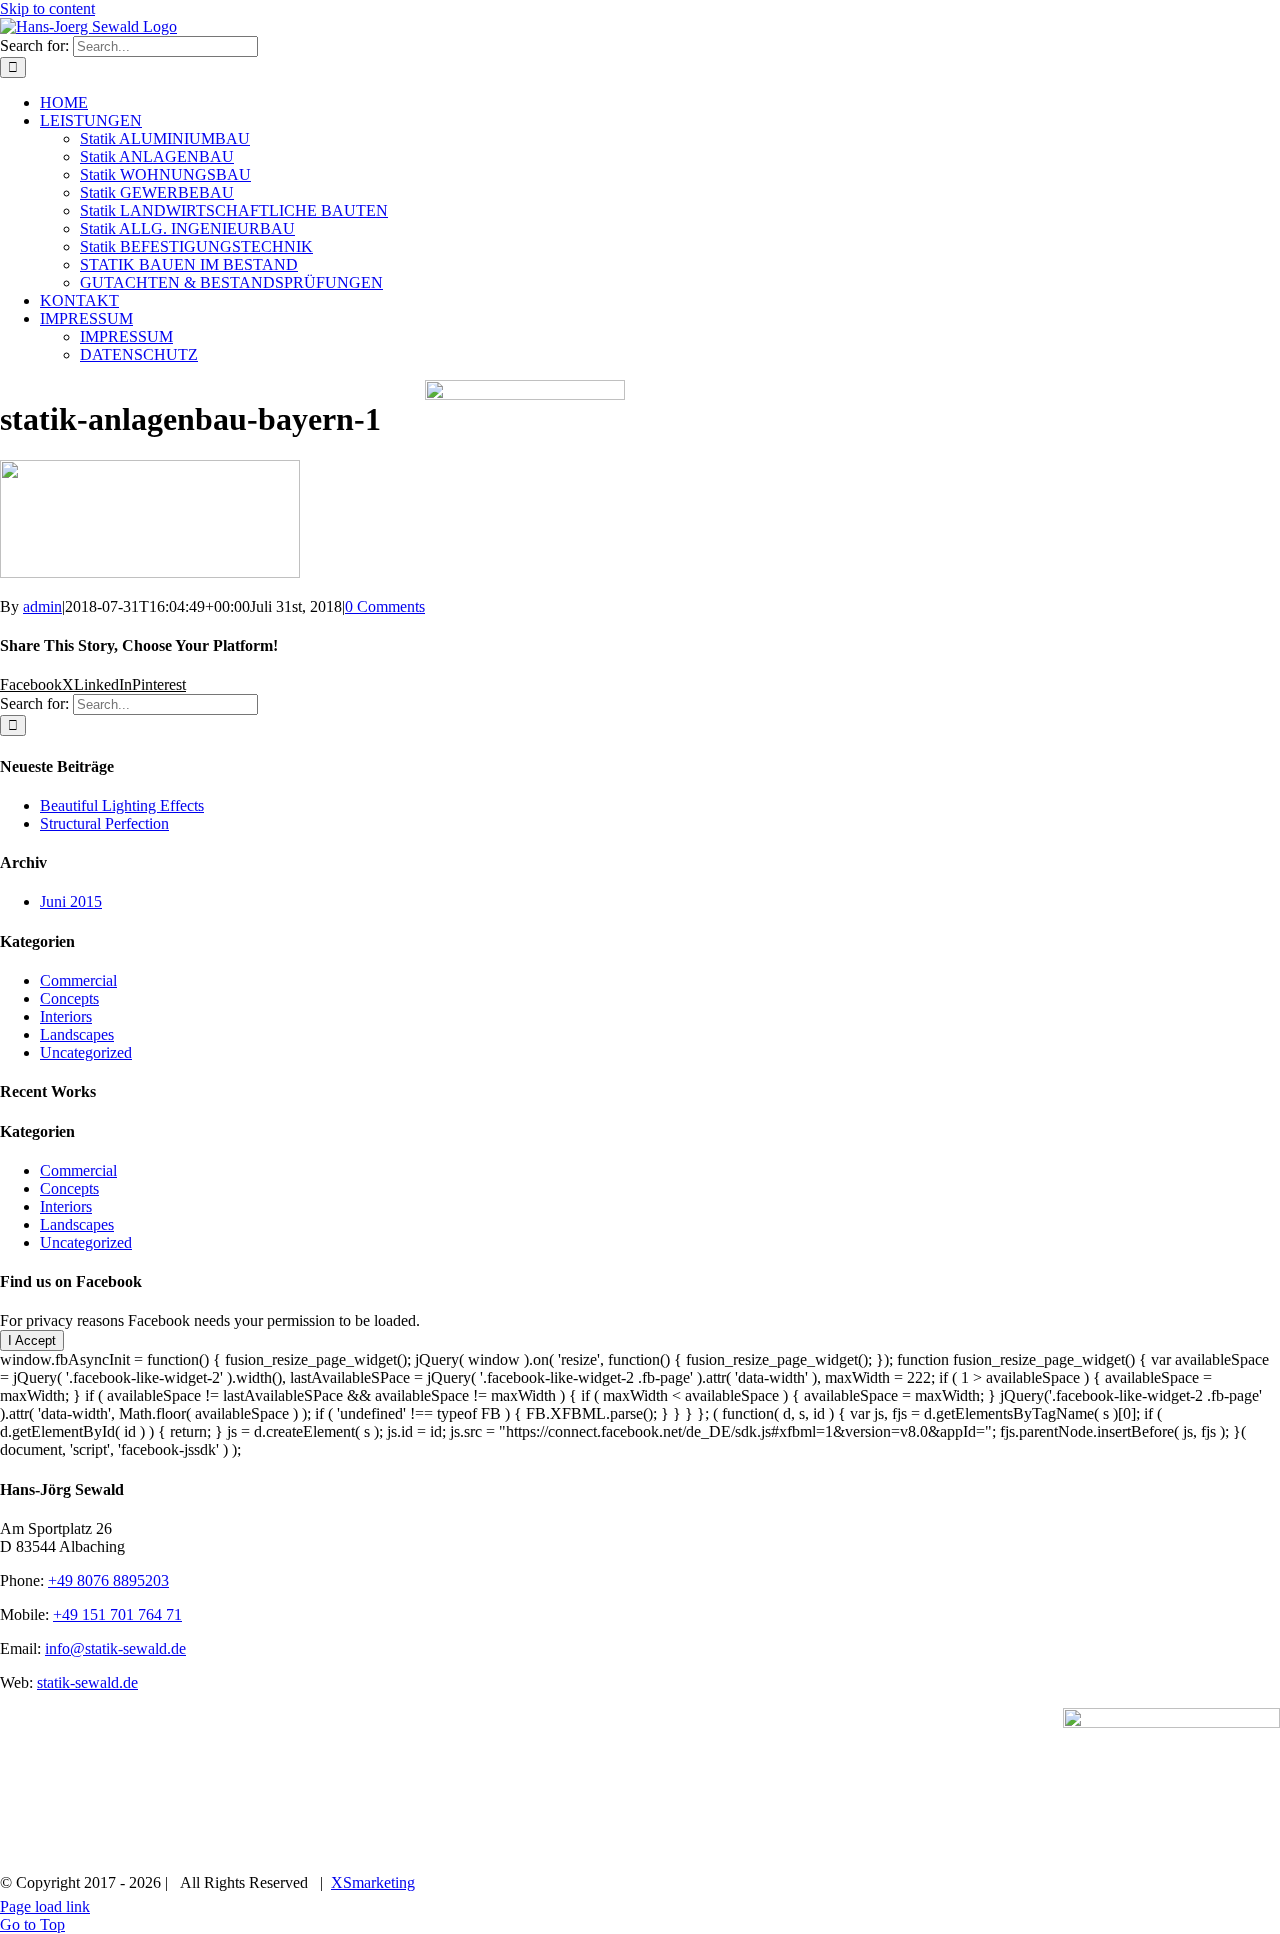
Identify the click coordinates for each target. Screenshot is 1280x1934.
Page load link (45, 1906)
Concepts (69, 998)
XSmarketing (373, 1882)
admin (42, 606)
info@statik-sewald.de (115, 1648)
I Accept (32, 1340)
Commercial (78, 980)
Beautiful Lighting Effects (122, 805)
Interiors (66, 1016)
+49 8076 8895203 (108, 1580)
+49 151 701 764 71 (117, 1614)
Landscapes (77, 1034)
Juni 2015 (71, 901)
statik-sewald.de (87, 1682)
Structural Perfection (104, 823)
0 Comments (385, 606)
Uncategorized (86, 1052)
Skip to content (47, 8)
